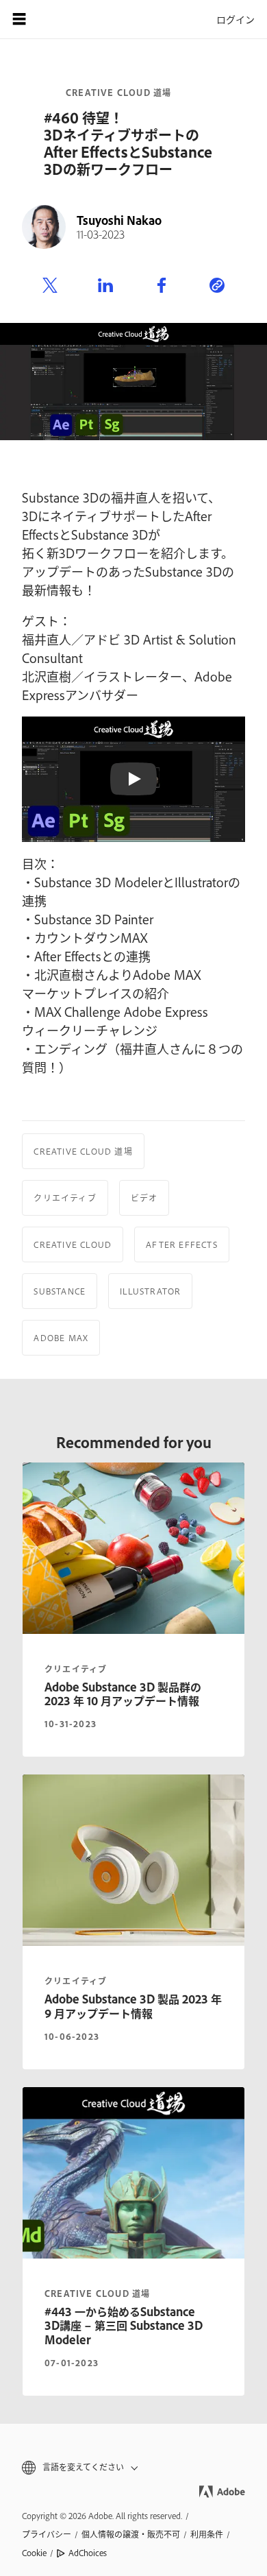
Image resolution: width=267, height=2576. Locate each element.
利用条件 (207, 2534)
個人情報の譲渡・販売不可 (131, 2534)
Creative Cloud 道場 (118, 93)
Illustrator (150, 1291)
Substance (60, 1291)
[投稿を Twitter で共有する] (50, 286)
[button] (133, 2467)
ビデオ (144, 1198)
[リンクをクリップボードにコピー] (217, 286)
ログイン (236, 19)
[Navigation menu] (19, 19)
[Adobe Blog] (58, 19)
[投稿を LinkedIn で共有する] (105, 286)
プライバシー (47, 2534)
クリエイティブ (65, 1198)
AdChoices (88, 2553)
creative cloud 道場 (97, 2294)
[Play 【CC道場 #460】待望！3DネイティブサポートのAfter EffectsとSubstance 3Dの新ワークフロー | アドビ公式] (133, 779)
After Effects (182, 1244)
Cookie (34, 2553)
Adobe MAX (61, 1338)
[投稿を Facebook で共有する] (162, 286)
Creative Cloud (73, 1244)
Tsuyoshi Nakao (119, 220)
